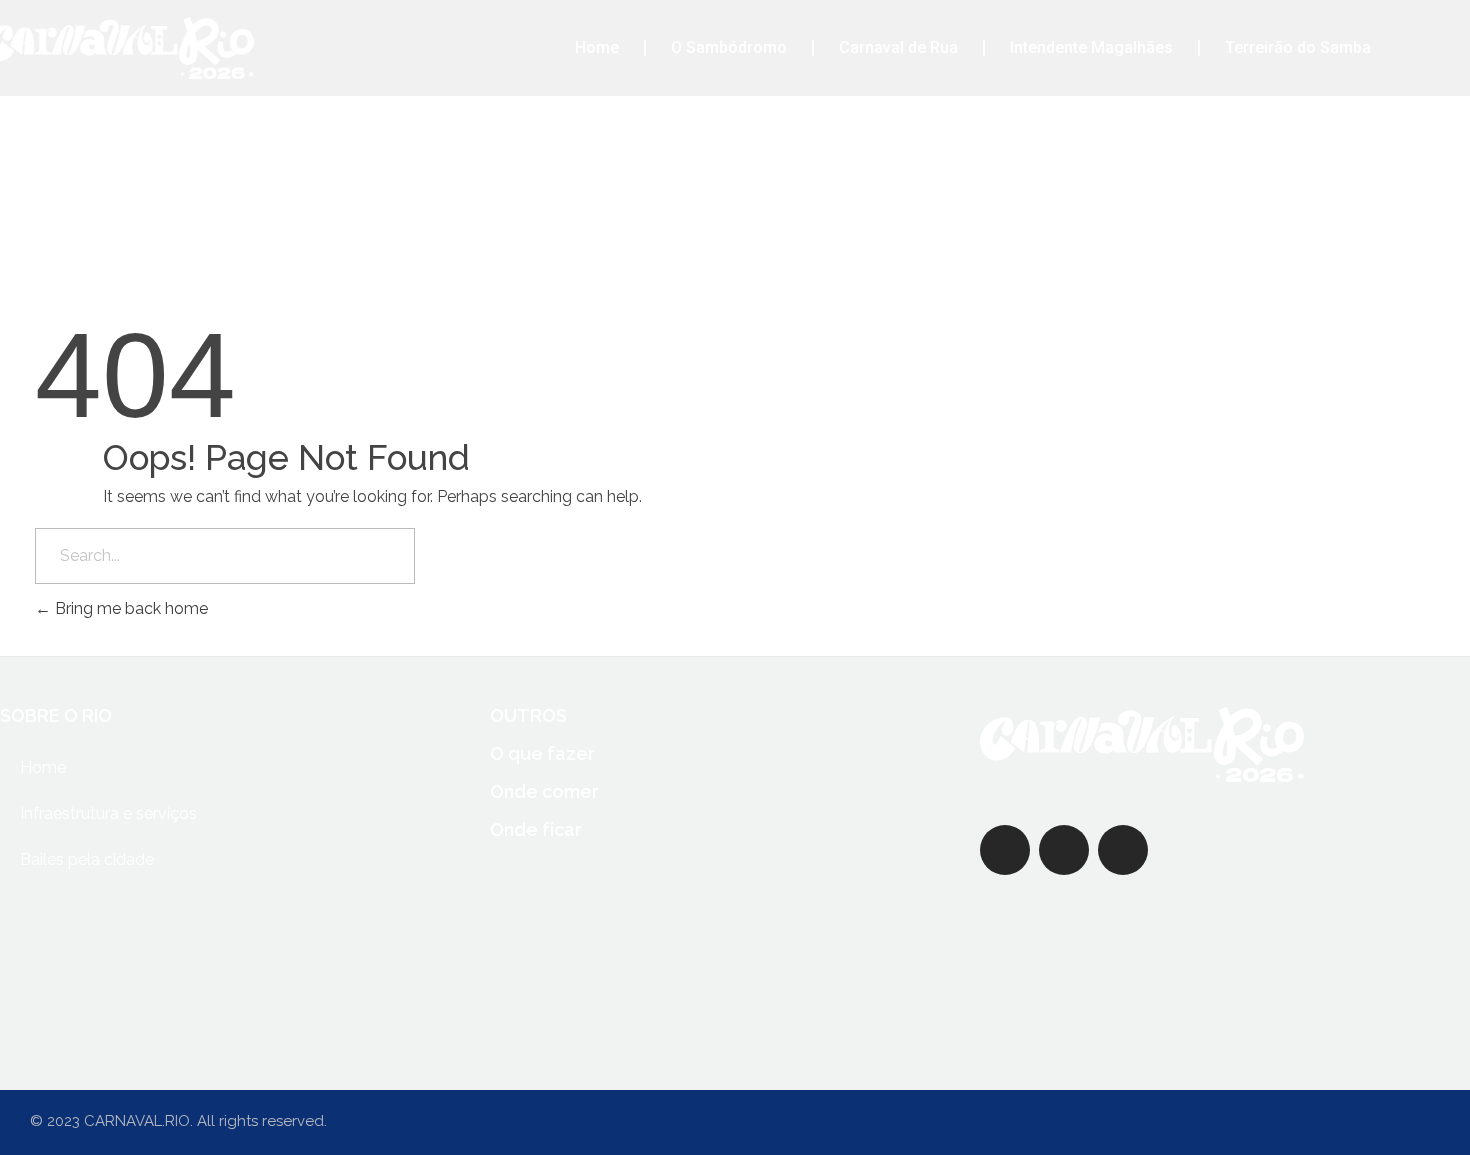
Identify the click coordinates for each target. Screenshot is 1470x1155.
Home (597, 47)
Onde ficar (536, 829)
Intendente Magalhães (1091, 47)
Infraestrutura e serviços (108, 813)
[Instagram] (1123, 850)
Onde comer (544, 791)
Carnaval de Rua (898, 47)
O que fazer (542, 753)
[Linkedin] (1182, 850)
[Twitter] (1064, 850)
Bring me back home (129, 608)
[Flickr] (1359, 850)
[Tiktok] (1300, 850)
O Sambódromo (729, 47)
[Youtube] (1241, 850)
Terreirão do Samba (1298, 47)
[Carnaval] (1142, 744)
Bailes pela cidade (87, 859)
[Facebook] (1005, 850)
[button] (1434, 48)
